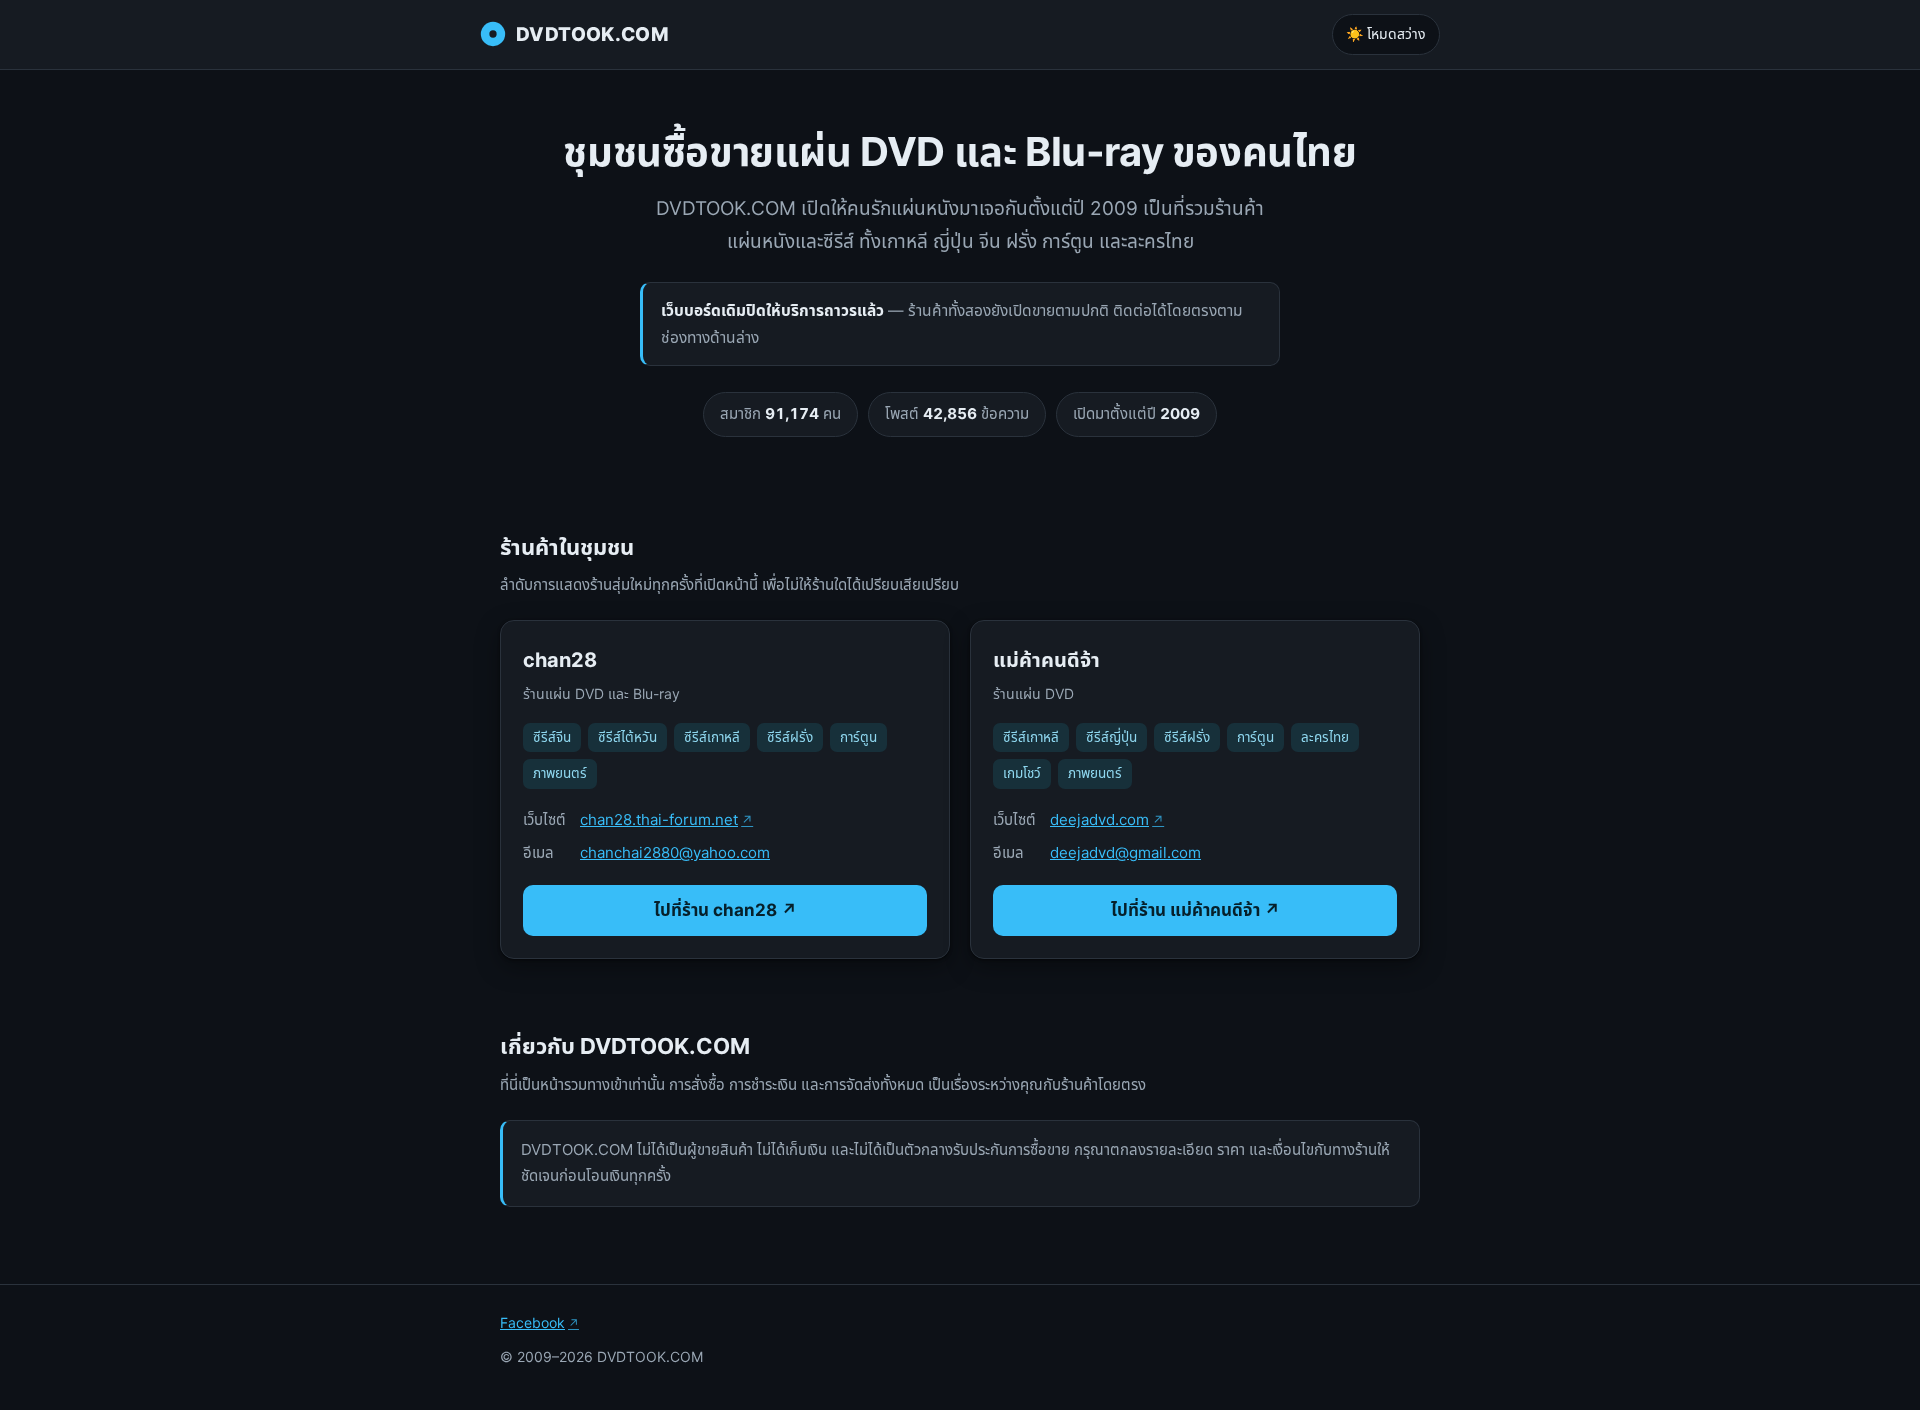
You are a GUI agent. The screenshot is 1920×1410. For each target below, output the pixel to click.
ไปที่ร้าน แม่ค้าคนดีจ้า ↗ (1195, 910)
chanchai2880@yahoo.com (675, 852)
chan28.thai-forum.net (659, 819)
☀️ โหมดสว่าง (1386, 33)
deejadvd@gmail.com (1125, 852)
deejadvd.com (1099, 819)
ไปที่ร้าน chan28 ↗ (725, 910)
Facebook (532, 1322)
